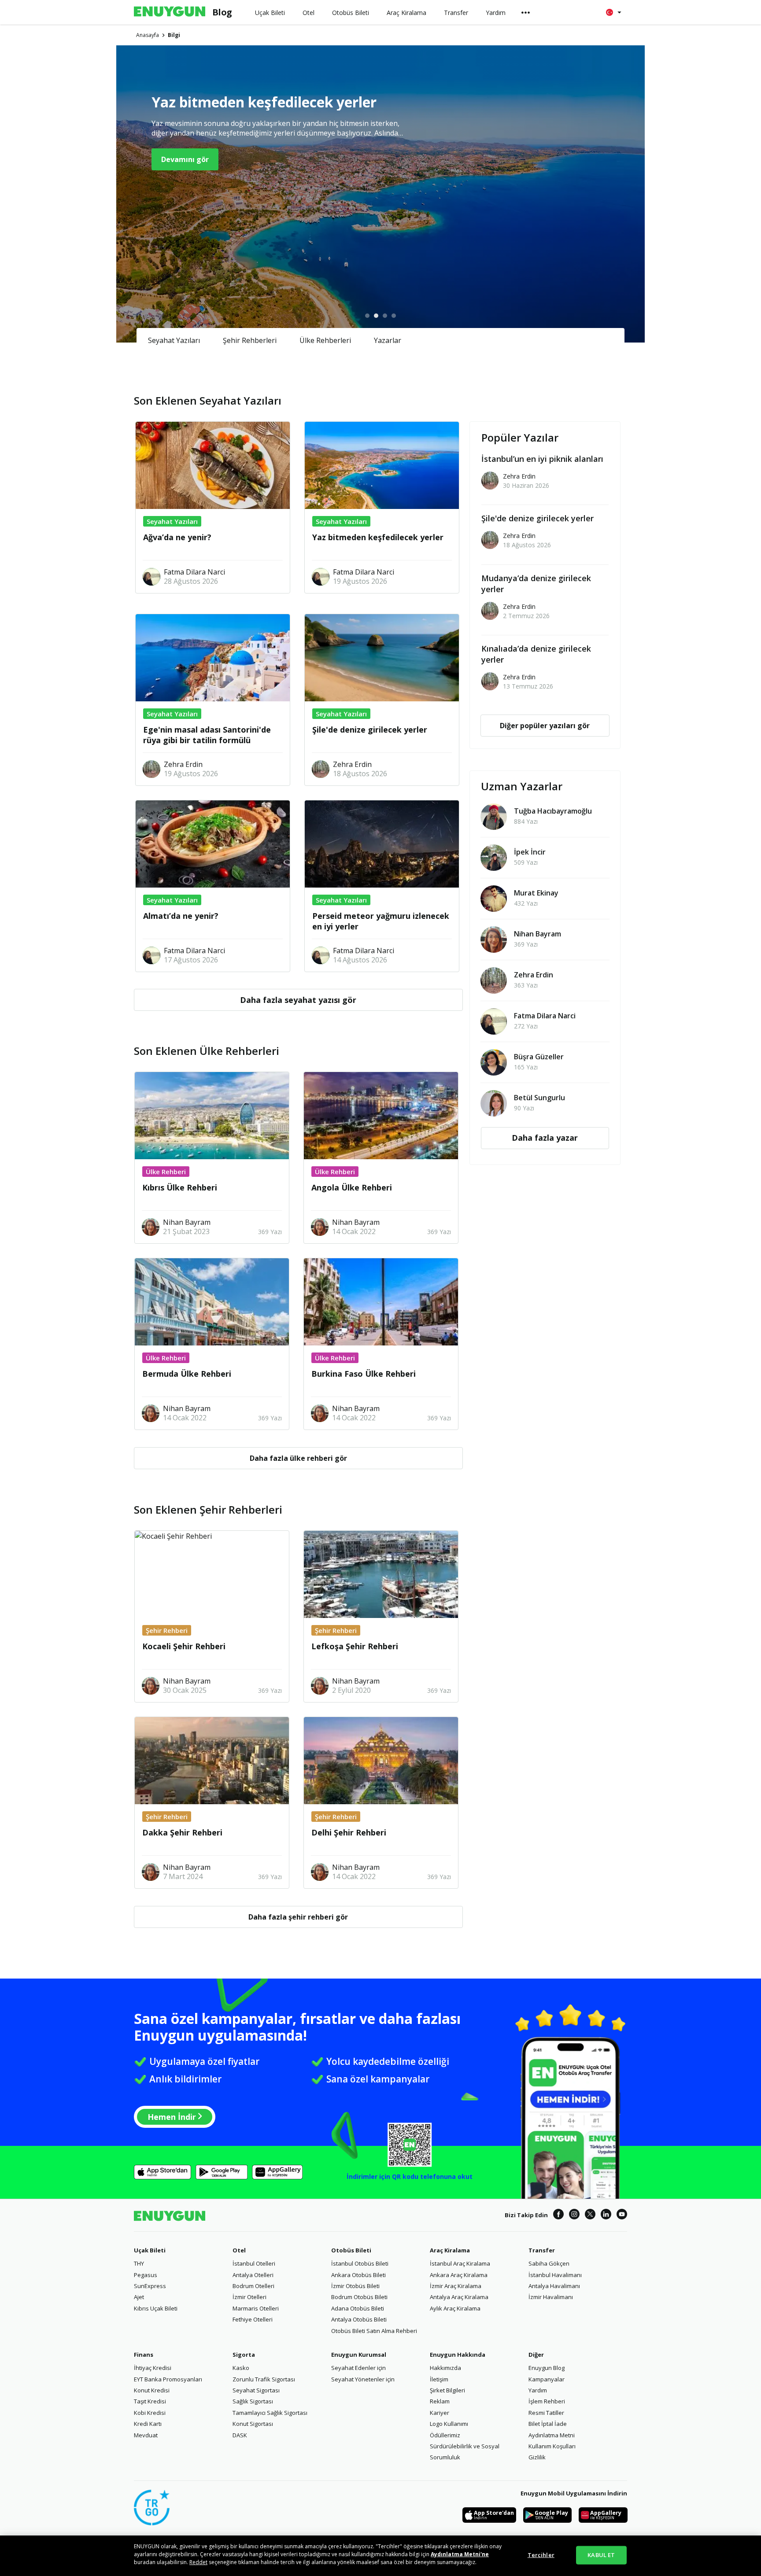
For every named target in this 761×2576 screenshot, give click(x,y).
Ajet (139, 2297)
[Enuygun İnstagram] (574, 2215)
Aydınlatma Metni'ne (460, 2554)
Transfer (542, 2250)
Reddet (198, 2562)
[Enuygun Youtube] (622, 2215)
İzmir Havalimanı (551, 2297)
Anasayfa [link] (148, 35)
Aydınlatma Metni (552, 2435)
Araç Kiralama (450, 2250)
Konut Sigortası (253, 2424)
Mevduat (146, 2435)
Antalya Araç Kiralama (459, 2297)
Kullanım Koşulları (552, 2446)
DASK (240, 2435)
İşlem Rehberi (547, 2401)
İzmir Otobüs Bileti (355, 2286)
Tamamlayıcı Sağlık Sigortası (270, 2413)
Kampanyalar (547, 2379)
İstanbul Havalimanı (555, 2275)
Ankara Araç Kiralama (459, 2275)
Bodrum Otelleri (253, 2286)
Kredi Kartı (148, 2424)
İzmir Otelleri (249, 2297)
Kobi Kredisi (150, 2413)
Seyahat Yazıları (174, 340)
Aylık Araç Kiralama (455, 2308)
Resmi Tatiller (546, 2413)
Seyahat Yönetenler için (363, 2379)
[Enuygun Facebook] (558, 2215)
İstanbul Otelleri (254, 2263)
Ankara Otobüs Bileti (358, 2275)
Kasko (241, 2368)
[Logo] (170, 12)
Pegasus (146, 2275)
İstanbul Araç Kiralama (460, 2263)
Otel (239, 2250)
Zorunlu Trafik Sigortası (264, 2379)
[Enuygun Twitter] (590, 2215)
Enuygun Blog (547, 2368)
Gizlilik (537, 2457)
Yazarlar (388, 340)
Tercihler (541, 2555)
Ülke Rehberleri (325, 340)
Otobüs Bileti (351, 2250)
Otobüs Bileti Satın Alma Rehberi (374, 2331)
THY (139, 2263)
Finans (144, 2355)
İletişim (439, 2379)
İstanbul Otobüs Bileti (360, 2263)
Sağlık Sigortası (253, 2401)
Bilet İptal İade (548, 2424)
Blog (222, 12)
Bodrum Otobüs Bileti (359, 2297)
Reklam (440, 2401)
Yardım (538, 2390)
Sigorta (244, 2355)
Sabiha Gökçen (549, 2263)
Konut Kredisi (152, 2390)
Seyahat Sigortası (256, 2390)
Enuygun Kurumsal (359, 2355)
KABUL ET (601, 2555)
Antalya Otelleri (253, 2275)
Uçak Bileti (150, 2250)
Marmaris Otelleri (256, 2308)
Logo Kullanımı (449, 2424)
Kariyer (440, 2413)
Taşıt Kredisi (150, 2401)
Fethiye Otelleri (253, 2319)
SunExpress (150, 2286)
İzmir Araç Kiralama (456, 2286)
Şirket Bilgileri (447, 2390)
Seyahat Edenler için (358, 2368)
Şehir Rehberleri (250, 340)
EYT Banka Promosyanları (168, 2379)
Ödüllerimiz (445, 2435)
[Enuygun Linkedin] (606, 2215)
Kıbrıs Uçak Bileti (156, 2308)
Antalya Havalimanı (554, 2286)
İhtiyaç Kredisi (153, 2368)
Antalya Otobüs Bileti (359, 2319)
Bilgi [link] (174, 35)
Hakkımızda (445, 2368)
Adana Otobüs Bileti (358, 2308)
